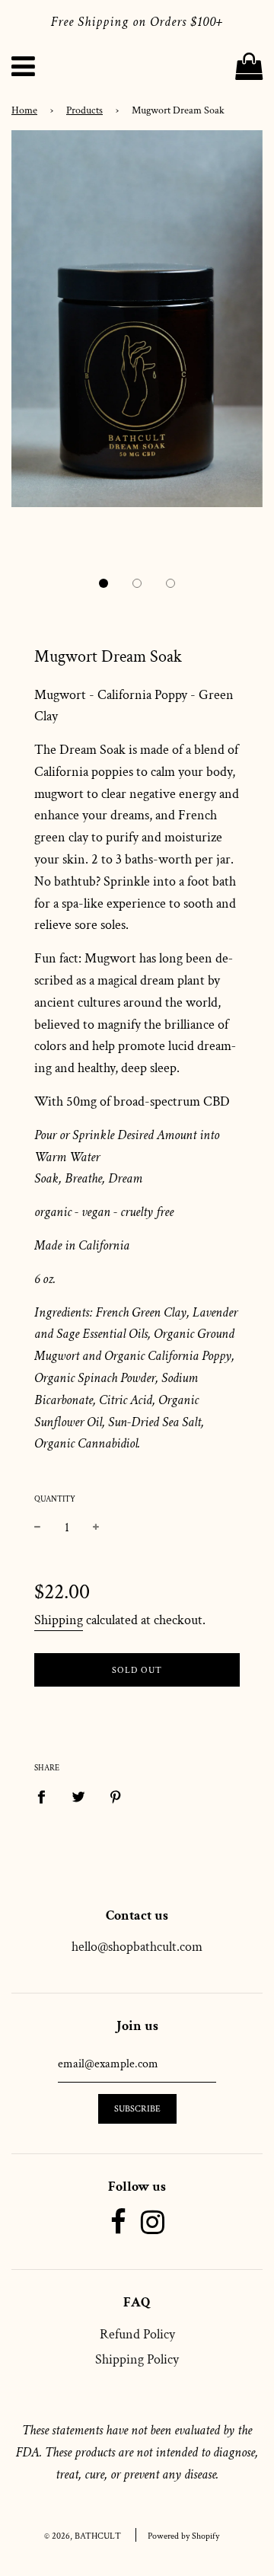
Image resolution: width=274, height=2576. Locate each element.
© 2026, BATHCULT (83, 2536)
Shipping (59, 1620)
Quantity (55, 1499)
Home (24, 110)
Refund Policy (137, 2334)
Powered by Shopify (183, 2536)
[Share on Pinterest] (116, 1797)
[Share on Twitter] (79, 1797)
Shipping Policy (137, 2359)
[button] (104, 583)
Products (84, 110)
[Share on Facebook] (46, 1797)
